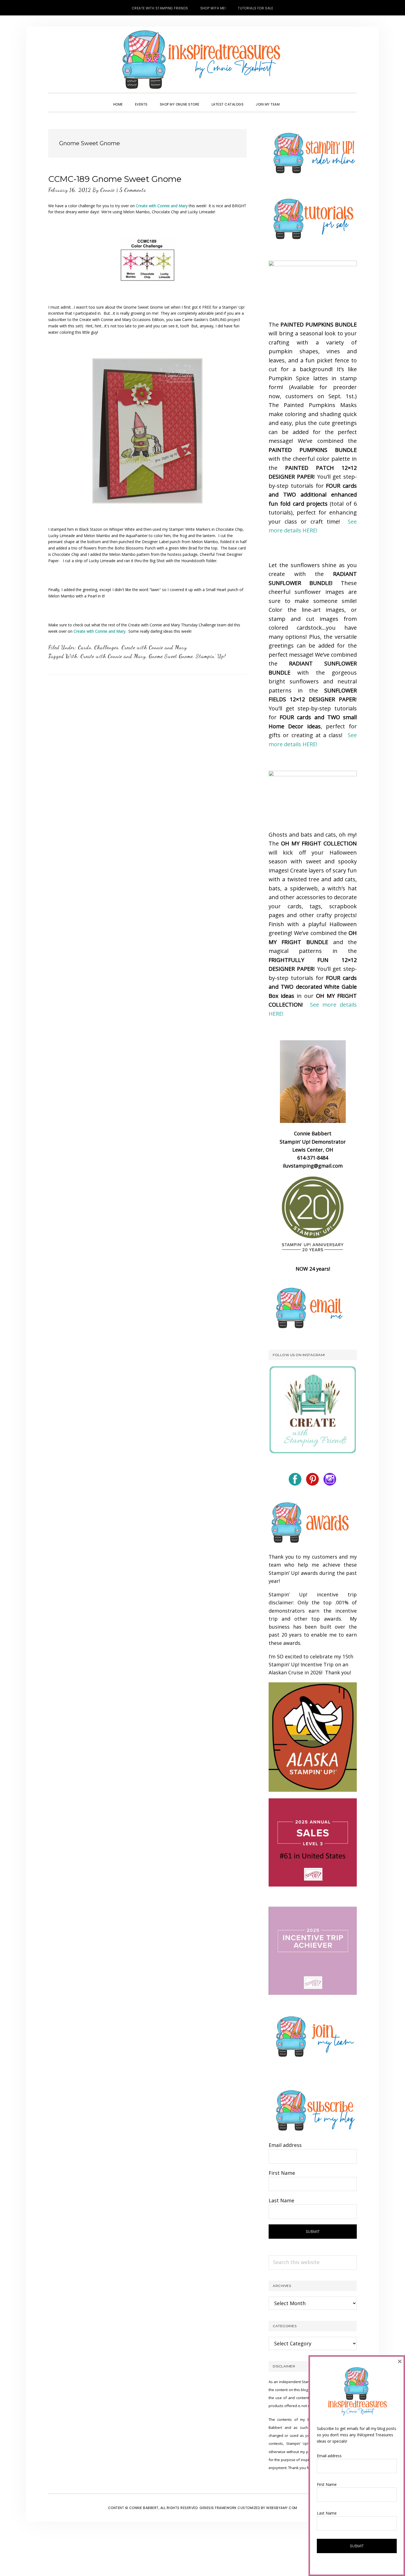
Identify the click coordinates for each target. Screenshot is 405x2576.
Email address (285, 2145)
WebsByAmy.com (282, 2508)
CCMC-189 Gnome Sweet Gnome (115, 179)
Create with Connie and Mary (99, 631)
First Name (282, 2173)
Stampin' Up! (211, 656)
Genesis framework (218, 2508)
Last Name (281, 2200)
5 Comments (133, 190)
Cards (85, 647)
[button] (292, 99)
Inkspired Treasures (202, 60)
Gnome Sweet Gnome (171, 656)
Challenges (106, 647)
